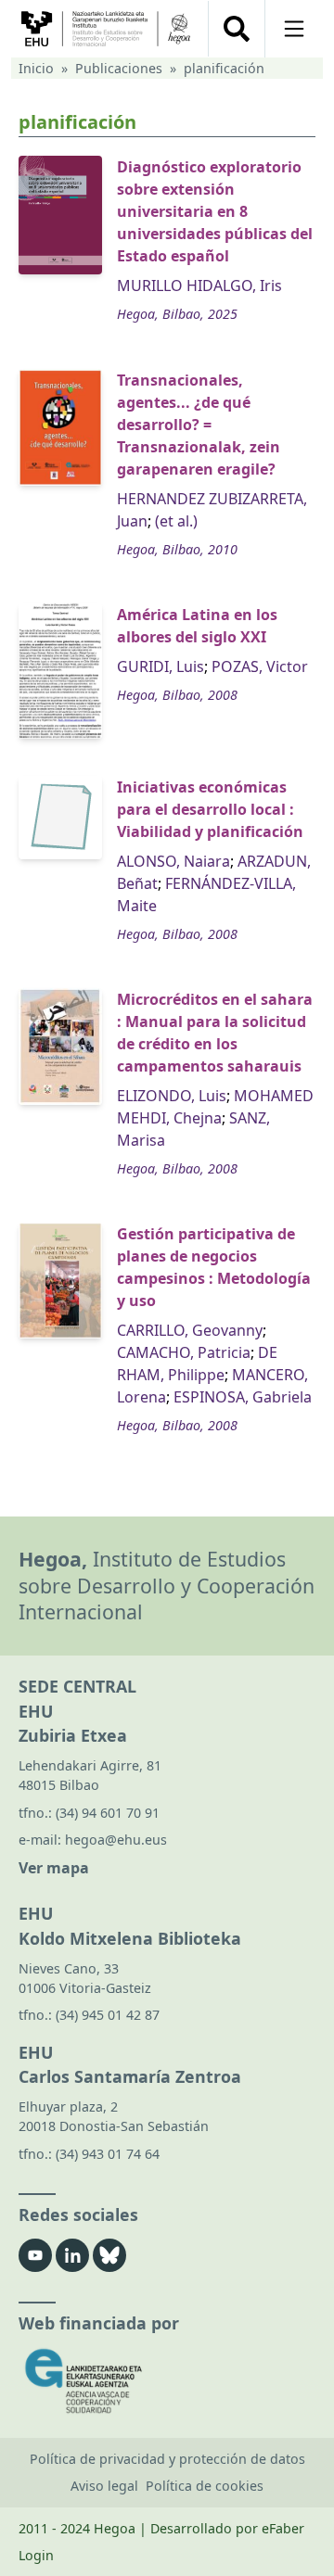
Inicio (36, 68)
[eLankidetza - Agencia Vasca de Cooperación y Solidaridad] (167, 2381)
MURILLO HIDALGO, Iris (199, 286)
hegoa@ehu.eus (116, 1840)
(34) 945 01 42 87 (108, 2015)
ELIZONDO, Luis (172, 1096)
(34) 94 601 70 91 (108, 1813)
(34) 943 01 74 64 (108, 2154)
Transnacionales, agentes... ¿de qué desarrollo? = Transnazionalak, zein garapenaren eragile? (199, 425)
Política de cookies (205, 2486)
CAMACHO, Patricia (184, 1352)
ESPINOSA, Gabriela (243, 1397)
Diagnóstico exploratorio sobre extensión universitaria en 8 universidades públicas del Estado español (215, 211)
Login (36, 2555)
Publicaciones (119, 68)
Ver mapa (54, 1868)
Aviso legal (104, 2486)
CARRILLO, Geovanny (190, 1330)
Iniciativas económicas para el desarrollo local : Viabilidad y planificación (210, 809)
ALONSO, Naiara (173, 861)
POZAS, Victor (260, 666)
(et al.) (176, 521)
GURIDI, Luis (161, 666)
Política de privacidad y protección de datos (167, 2459)
